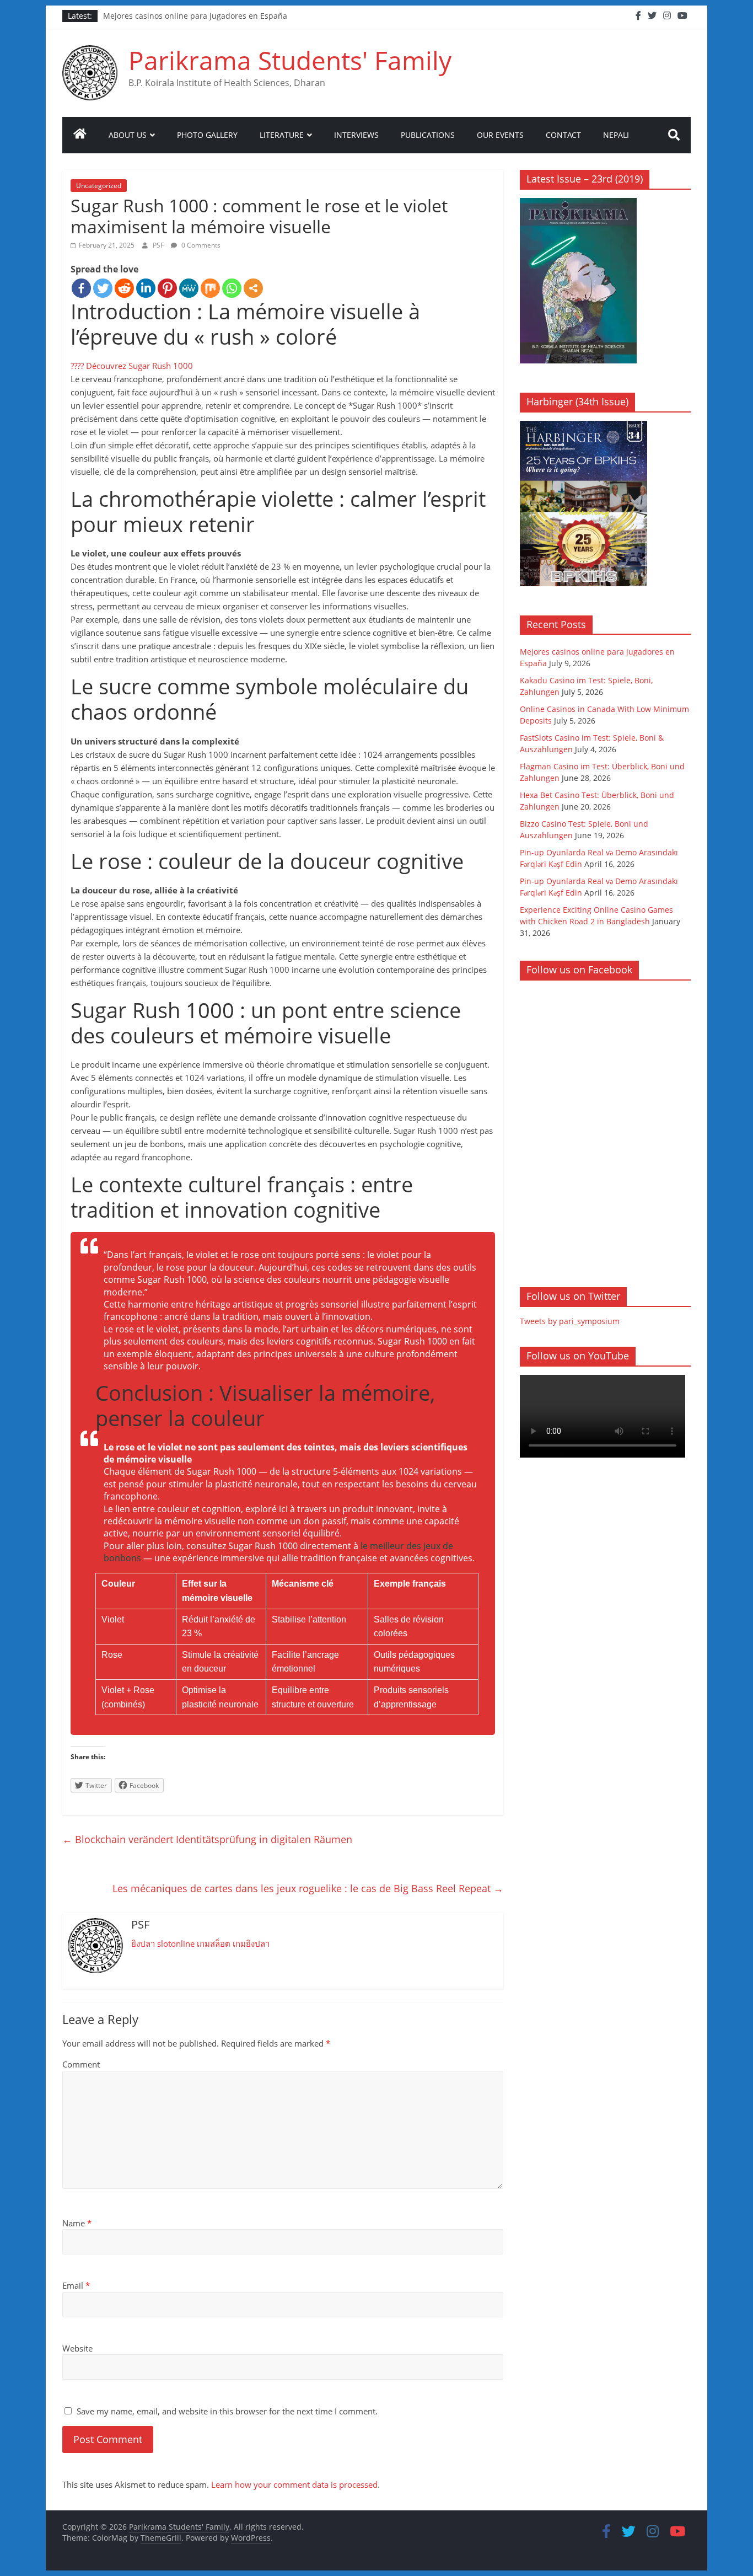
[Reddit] (124, 288)
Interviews (356, 135)
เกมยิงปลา (251, 1943)
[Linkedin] (146, 288)
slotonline (176, 1943)
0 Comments (200, 245)
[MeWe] (189, 288)
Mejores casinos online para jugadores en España (195, 16)
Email (76, 2285)
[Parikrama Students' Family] (80, 135)
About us (128, 135)
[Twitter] (103, 288)
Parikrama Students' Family (290, 60)
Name (77, 2223)
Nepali (616, 135)
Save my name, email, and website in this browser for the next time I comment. (227, 2411)
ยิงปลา (143, 1943)
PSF (159, 245)
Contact (563, 135)
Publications (428, 135)
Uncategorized (99, 186)
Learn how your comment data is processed (294, 2484)
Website (77, 2348)
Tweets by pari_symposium (570, 1321)
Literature (282, 135)
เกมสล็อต (214, 1943)
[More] (253, 288)
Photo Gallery (207, 135)
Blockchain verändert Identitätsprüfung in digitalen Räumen (207, 1839)
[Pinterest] (167, 288)
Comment (81, 2064)
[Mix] (210, 288)
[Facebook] (81, 288)
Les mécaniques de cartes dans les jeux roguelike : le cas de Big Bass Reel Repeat (308, 1888)
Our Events (500, 135)
